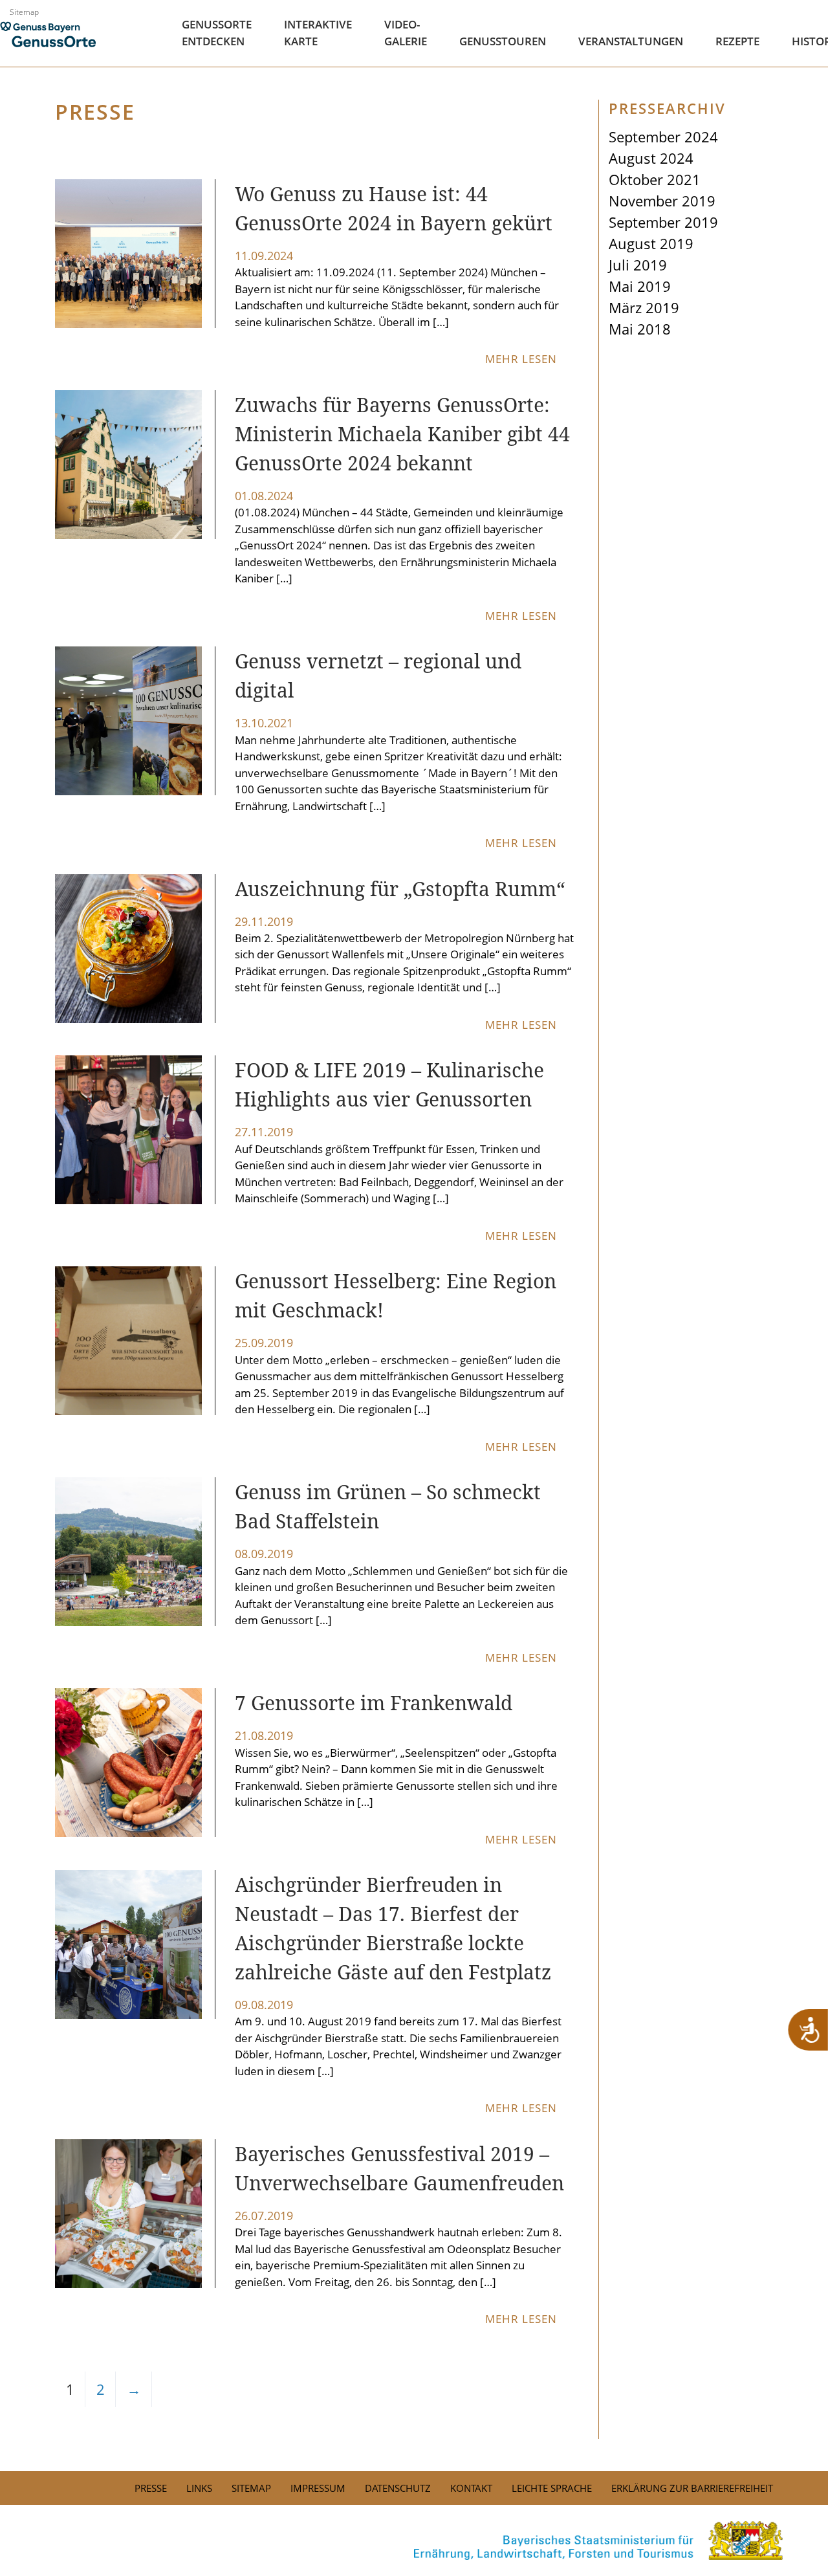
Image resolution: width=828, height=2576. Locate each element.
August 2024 (651, 158)
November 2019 (662, 201)
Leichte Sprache (552, 2488)
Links (199, 2488)
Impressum (318, 2488)
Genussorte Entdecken (217, 33)
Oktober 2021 (655, 179)
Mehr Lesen (523, 359)
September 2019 (663, 222)
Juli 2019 (638, 265)
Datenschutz (398, 2488)
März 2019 (644, 307)
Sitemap (24, 12)
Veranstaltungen (631, 41)
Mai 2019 (640, 286)
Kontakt (471, 2488)
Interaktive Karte (318, 33)
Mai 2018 (640, 329)
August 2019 (651, 243)
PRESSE (151, 2488)
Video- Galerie (406, 33)
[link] (414, 2540)
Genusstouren (503, 41)
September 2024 (663, 137)
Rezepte (737, 41)
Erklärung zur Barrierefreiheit (692, 2488)
